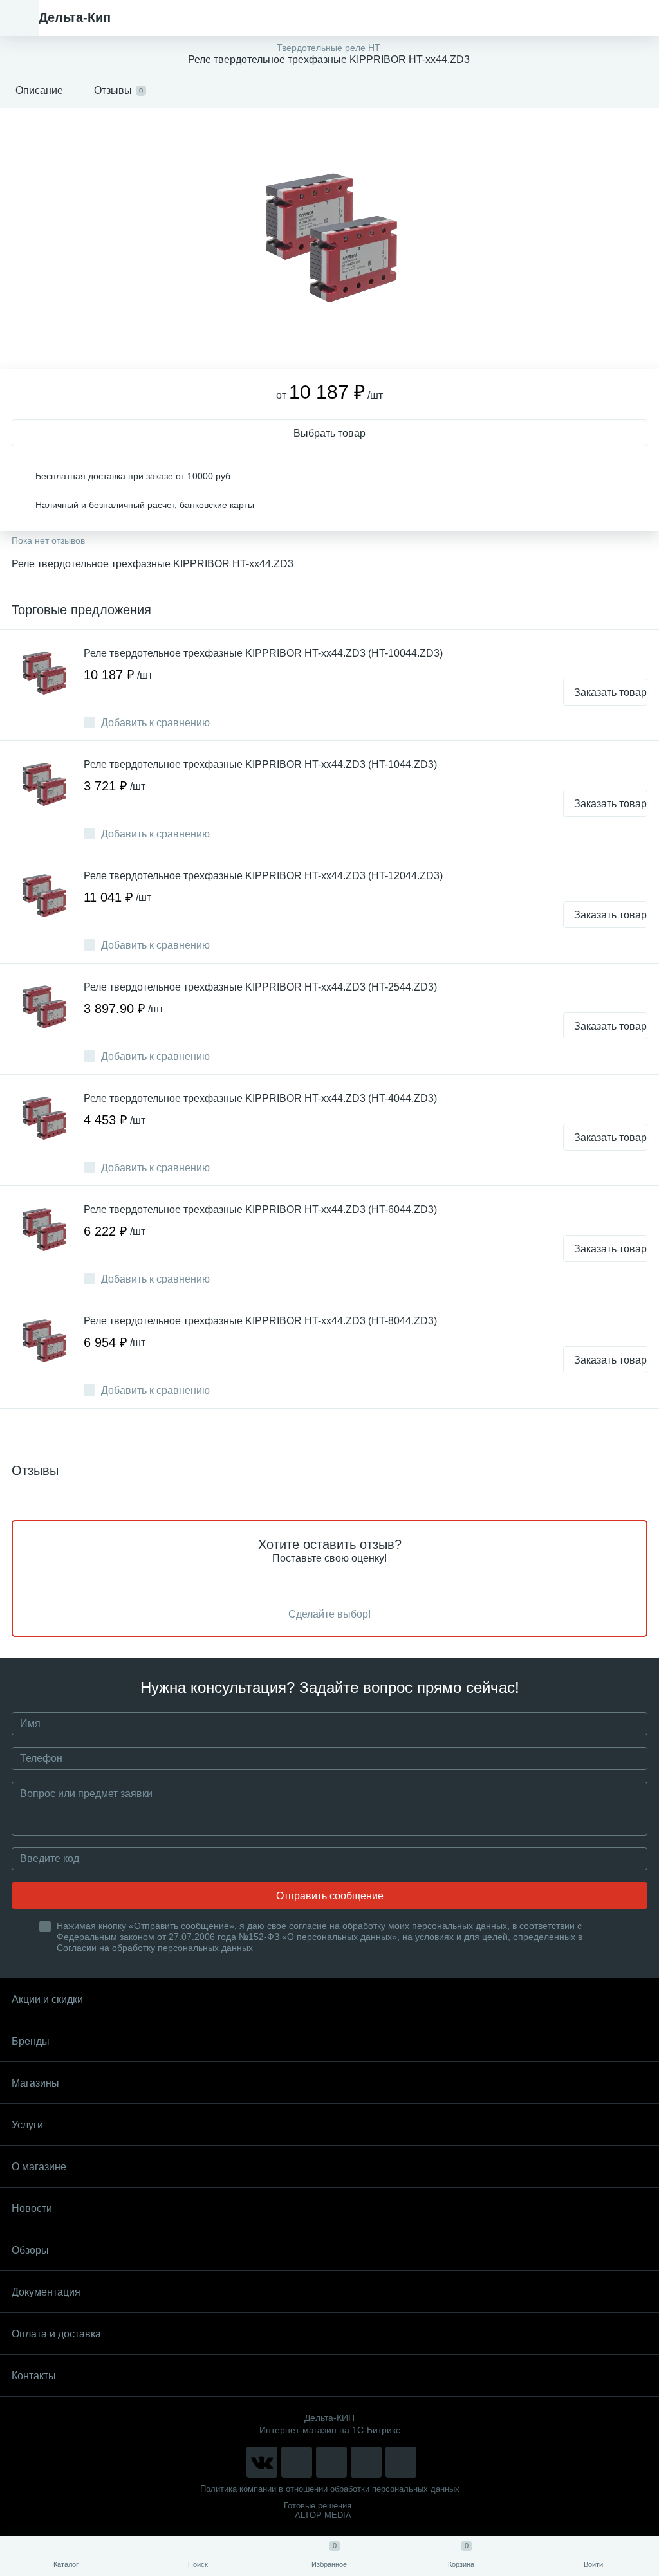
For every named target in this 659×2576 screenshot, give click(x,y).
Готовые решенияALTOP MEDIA (318, 2510)
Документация (46, 2292)
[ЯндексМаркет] (331, 2462)
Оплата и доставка (56, 2334)
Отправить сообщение (330, 1896)
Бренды (31, 2041)
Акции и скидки (47, 1999)
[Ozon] (401, 2462)
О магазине (39, 2167)
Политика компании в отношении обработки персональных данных (330, 2489)
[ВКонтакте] (262, 2462)
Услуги (27, 2125)
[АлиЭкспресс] (297, 2462)
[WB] (366, 2462)
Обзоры (30, 2250)
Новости (32, 2208)
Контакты (34, 2376)
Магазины (35, 2083)
